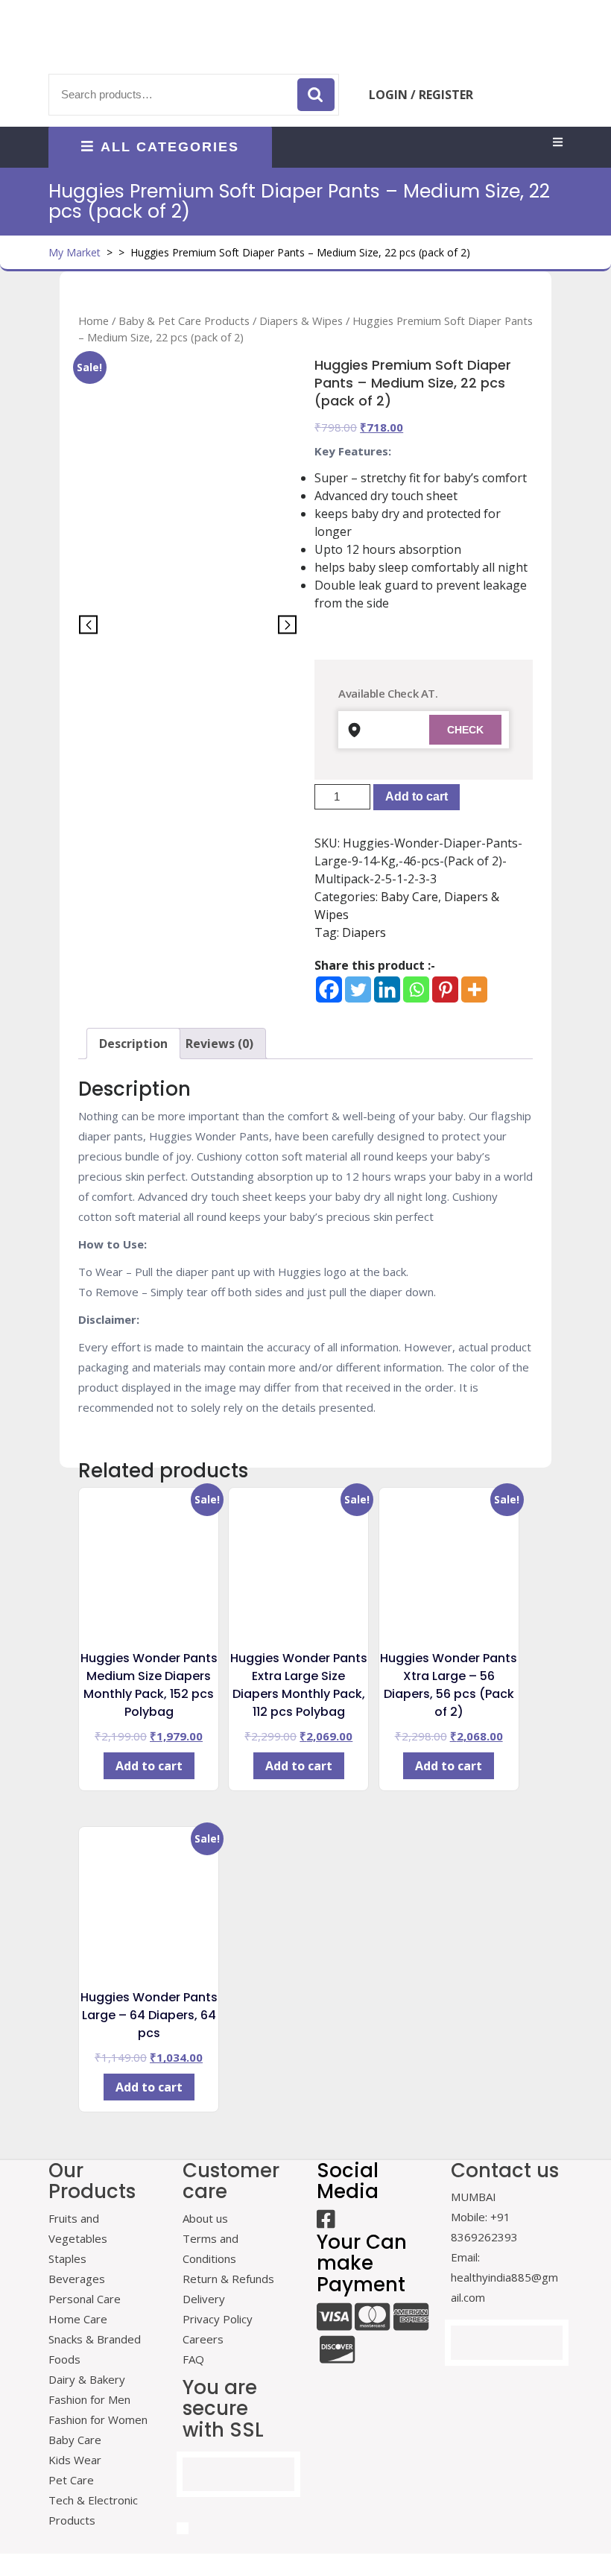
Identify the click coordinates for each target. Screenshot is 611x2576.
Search (316, 95)
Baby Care (409, 897)
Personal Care (85, 2299)
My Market (75, 252)
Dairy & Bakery (87, 2379)
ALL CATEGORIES (170, 147)
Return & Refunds (228, 2279)
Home (94, 321)
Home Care (78, 2319)
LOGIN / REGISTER (421, 95)
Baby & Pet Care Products (184, 321)
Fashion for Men (89, 2399)
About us (205, 2218)
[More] (474, 989)
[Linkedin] (387, 989)
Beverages (77, 2279)
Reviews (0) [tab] (219, 1044)
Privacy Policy (218, 2319)
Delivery (204, 2299)
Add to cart (417, 796)
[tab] (558, 143)
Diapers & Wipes (301, 321)
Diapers (364, 932)
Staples (67, 2258)
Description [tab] (133, 1044)
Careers (203, 2339)
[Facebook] (329, 989)
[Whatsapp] (416, 989)
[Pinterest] (445, 989)
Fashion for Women (98, 2419)
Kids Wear (75, 2460)
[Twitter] (358, 989)
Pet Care (71, 2480)
